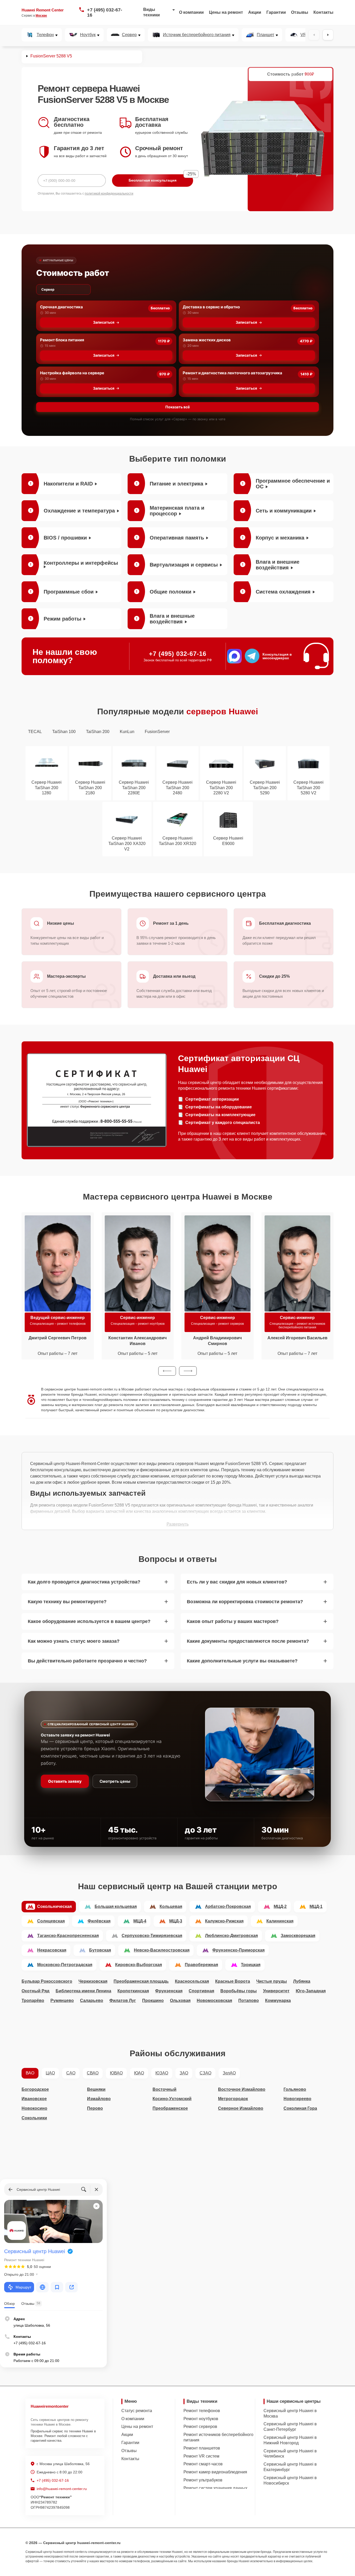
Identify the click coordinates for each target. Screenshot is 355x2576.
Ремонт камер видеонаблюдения (215, 2472)
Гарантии (276, 12)
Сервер (129, 35)
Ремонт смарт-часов (203, 2464)
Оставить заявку (65, 1781)
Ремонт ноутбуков (201, 2419)
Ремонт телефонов (202, 2411)
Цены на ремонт (226, 12)
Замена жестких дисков (207, 340)
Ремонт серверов (200, 2427)
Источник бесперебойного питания (197, 35)
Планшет (265, 35)
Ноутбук (88, 35)
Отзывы (300, 12)
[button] (167, 1371)
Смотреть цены (115, 1781)
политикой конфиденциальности (109, 194)
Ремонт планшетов (202, 2448)
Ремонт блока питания (62, 340)
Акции (255, 12)
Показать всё (177, 407)
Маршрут (23, 2287)
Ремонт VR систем (201, 2456)
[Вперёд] (328, 35)
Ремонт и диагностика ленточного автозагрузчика (232, 373)
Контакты (323, 12)
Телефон (45, 35)
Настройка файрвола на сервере (72, 373)
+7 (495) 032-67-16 (105, 12)
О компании (191, 12)
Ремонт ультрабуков (203, 2480)
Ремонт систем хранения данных (215, 2488)
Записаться (104, 322)
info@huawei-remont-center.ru (62, 2489)
